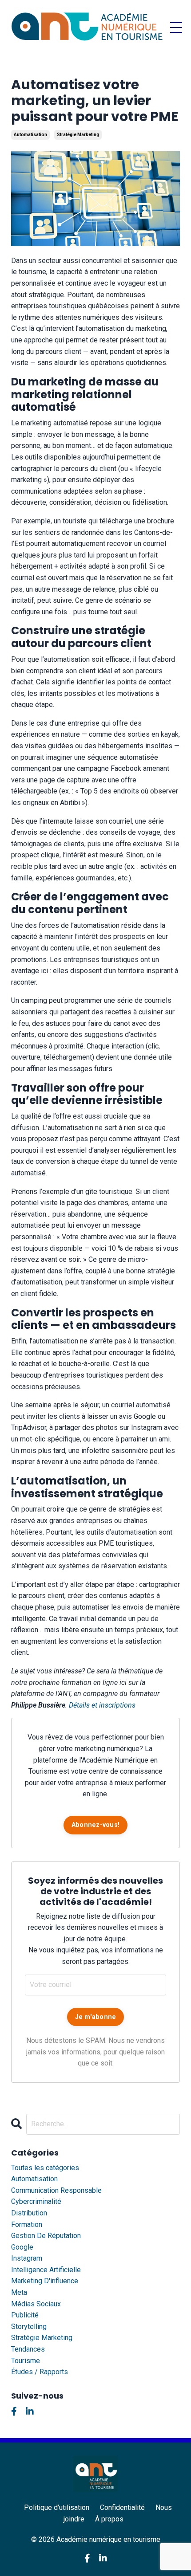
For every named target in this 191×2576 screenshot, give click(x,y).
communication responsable (56, 2190)
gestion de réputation (46, 2236)
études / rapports (40, 2372)
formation (27, 2225)
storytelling (29, 2327)
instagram (27, 2258)
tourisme (26, 2361)
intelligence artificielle (46, 2270)
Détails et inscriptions (102, 1705)
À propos (109, 2519)
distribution (29, 2213)
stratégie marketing (78, 135)
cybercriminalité (36, 2201)
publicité (25, 2315)
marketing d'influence (45, 2281)
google (22, 2247)
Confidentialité (122, 2507)
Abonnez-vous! (95, 1825)
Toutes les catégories (45, 2168)
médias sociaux (36, 2304)
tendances (28, 2349)
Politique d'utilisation (57, 2507)
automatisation (30, 135)
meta (19, 2292)
